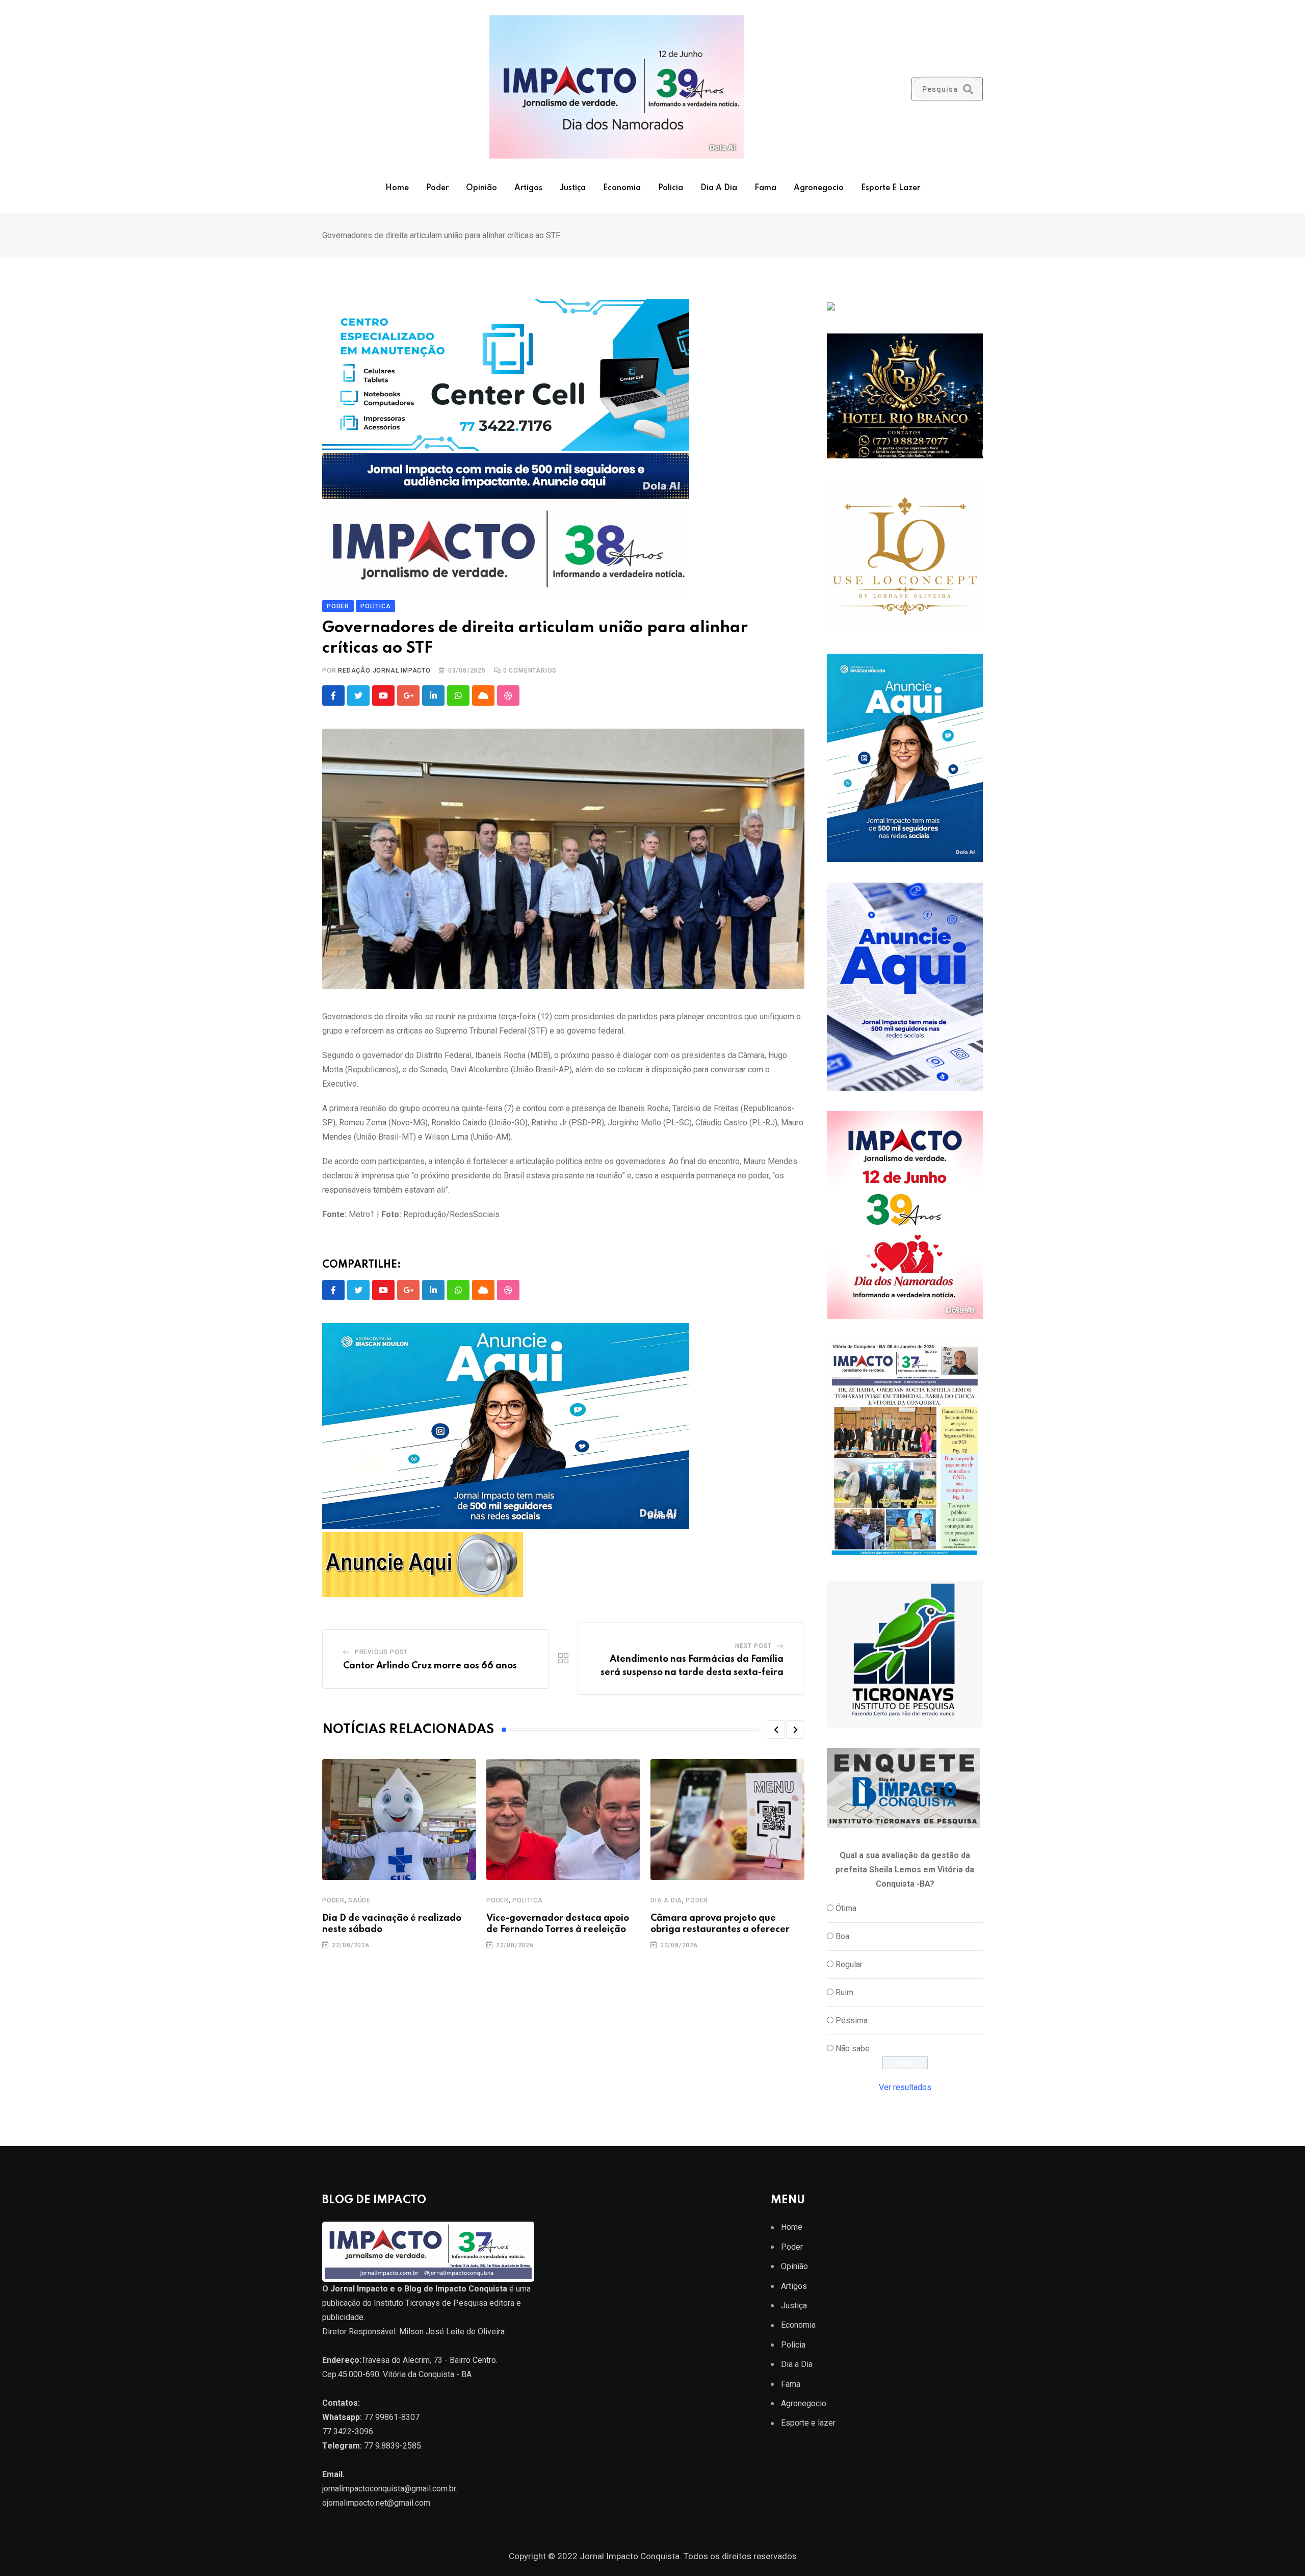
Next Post (753, 1646)
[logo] (428, 2251)
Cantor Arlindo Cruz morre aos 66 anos (430, 1666)
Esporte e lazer (891, 188)
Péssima (852, 2020)
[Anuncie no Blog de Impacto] (905, 1654)
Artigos (528, 188)
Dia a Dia (719, 188)
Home (397, 188)
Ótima (846, 1908)
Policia (671, 188)
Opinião (481, 188)
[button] (776, 1730)
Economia (622, 188)
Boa (842, 1936)
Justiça (573, 188)
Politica (527, 1900)
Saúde (359, 1900)
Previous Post (381, 1652)
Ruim (844, 1992)
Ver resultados (905, 2087)
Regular (849, 1964)
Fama (765, 188)
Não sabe (853, 2049)
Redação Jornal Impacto (384, 671)
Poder (437, 188)
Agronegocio (819, 188)
